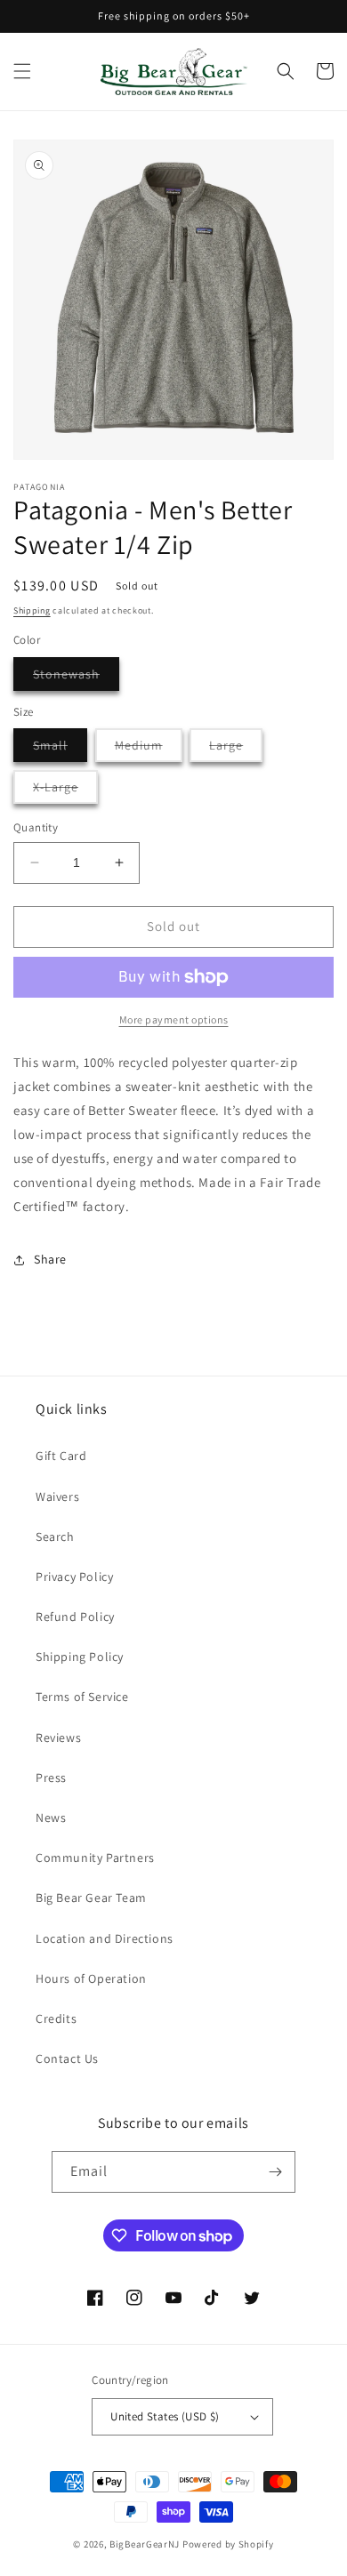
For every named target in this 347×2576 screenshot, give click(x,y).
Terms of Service (82, 1697)
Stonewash (76, 678)
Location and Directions (105, 1938)
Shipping (32, 610)
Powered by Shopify (228, 2544)
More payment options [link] (174, 1019)
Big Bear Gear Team (91, 1898)
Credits (56, 2018)
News (51, 1818)
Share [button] (50, 1259)
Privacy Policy (74, 1577)
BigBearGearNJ (145, 2544)
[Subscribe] (275, 2172)
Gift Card (61, 1456)
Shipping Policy (80, 1657)
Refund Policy (75, 1617)
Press (51, 1778)
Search (55, 1537)
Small (60, 749)
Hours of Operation (91, 1978)
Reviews (58, 1737)
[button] (22, 71)
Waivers (57, 1497)
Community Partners (95, 1858)
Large (236, 749)
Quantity (36, 827)
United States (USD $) (165, 2416)
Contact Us (67, 2058)
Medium (149, 749)
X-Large (65, 791)
